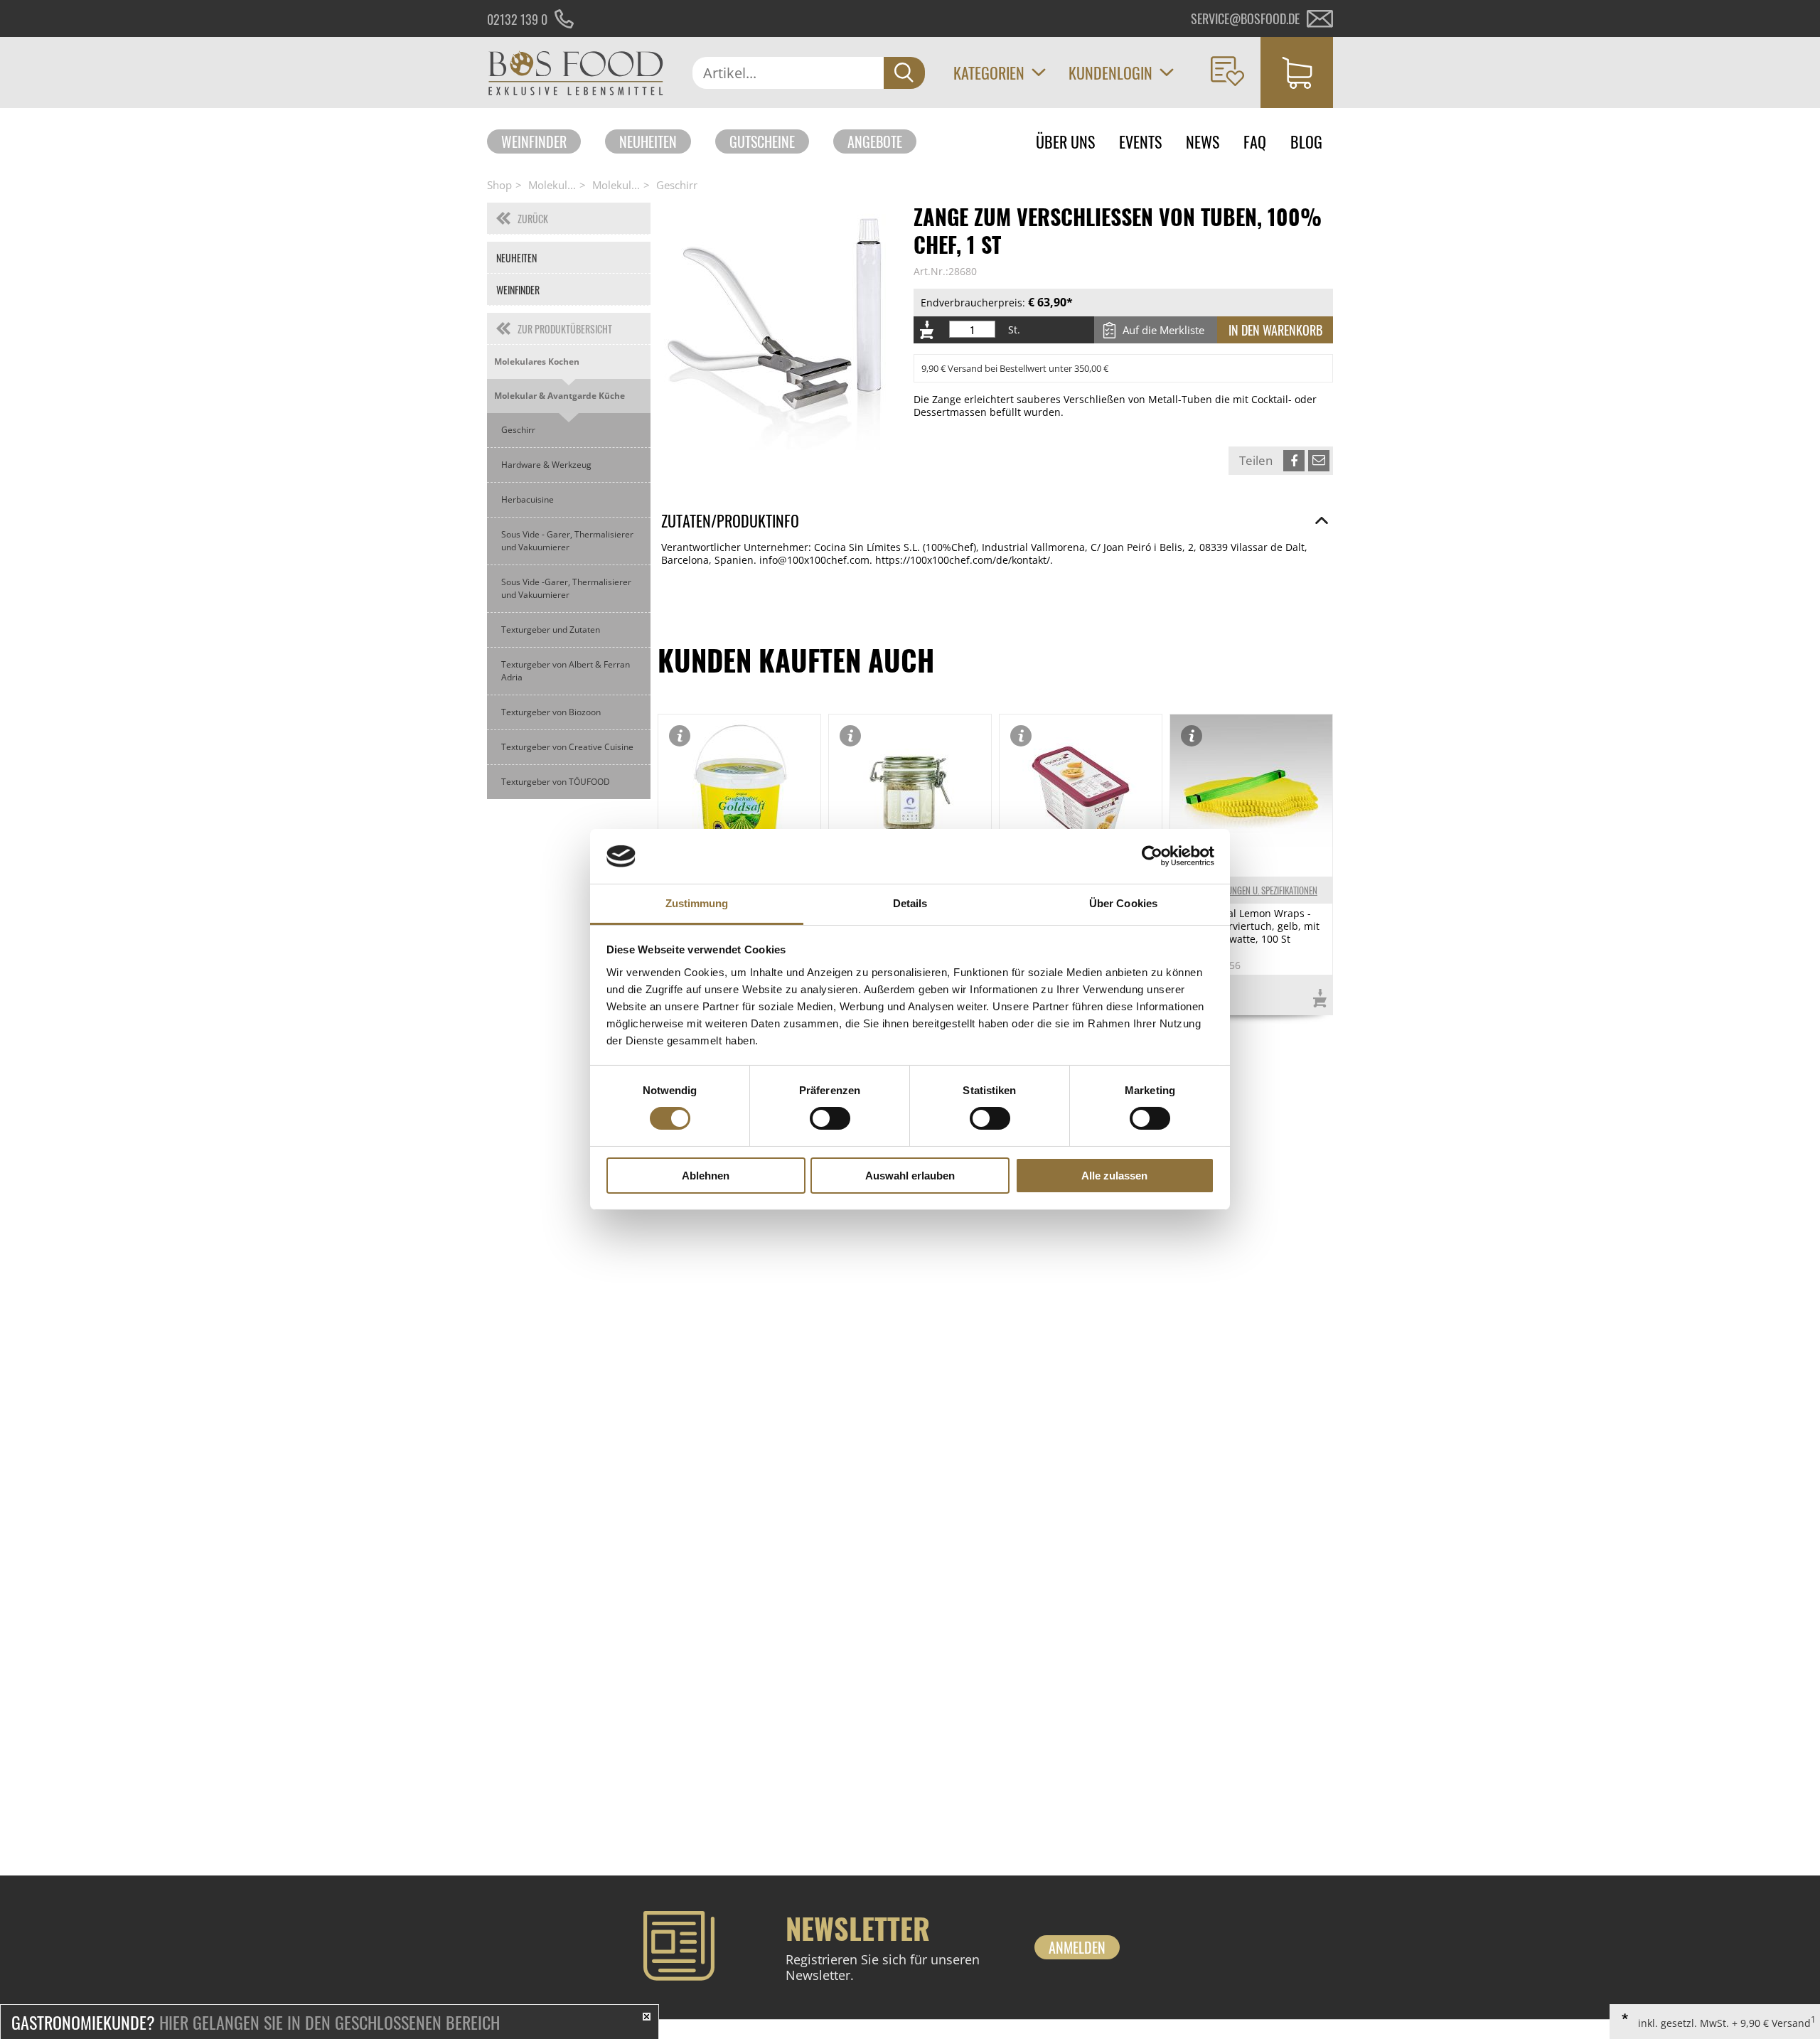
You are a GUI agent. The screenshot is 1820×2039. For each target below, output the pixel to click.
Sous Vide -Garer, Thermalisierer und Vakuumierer (566, 588)
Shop (499, 185)
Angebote (875, 141)
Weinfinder (534, 141)
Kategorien (989, 73)
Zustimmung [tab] (697, 903)
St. (1014, 330)
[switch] (830, 1118)
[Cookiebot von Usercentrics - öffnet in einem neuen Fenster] (1152, 856)
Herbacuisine (528, 499)
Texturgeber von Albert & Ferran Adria (566, 671)
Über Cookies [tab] (1123, 903)
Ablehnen (706, 1176)
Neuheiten (648, 141)
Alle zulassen (1114, 1176)
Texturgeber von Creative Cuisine (567, 747)
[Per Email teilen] (1319, 461)
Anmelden (1077, 1947)
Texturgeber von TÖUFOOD (556, 782)
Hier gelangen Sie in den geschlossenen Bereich (256, 2022)
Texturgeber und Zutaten (551, 630)
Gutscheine (762, 141)
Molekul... (552, 185)
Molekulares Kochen (537, 362)
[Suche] (904, 73)
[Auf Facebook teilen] (1294, 461)
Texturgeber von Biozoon (551, 712)
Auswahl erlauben (910, 1176)
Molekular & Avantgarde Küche (560, 396)
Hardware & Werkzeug (546, 465)
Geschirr (677, 185)
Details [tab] (910, 903)
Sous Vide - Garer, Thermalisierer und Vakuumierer (567, 541)
